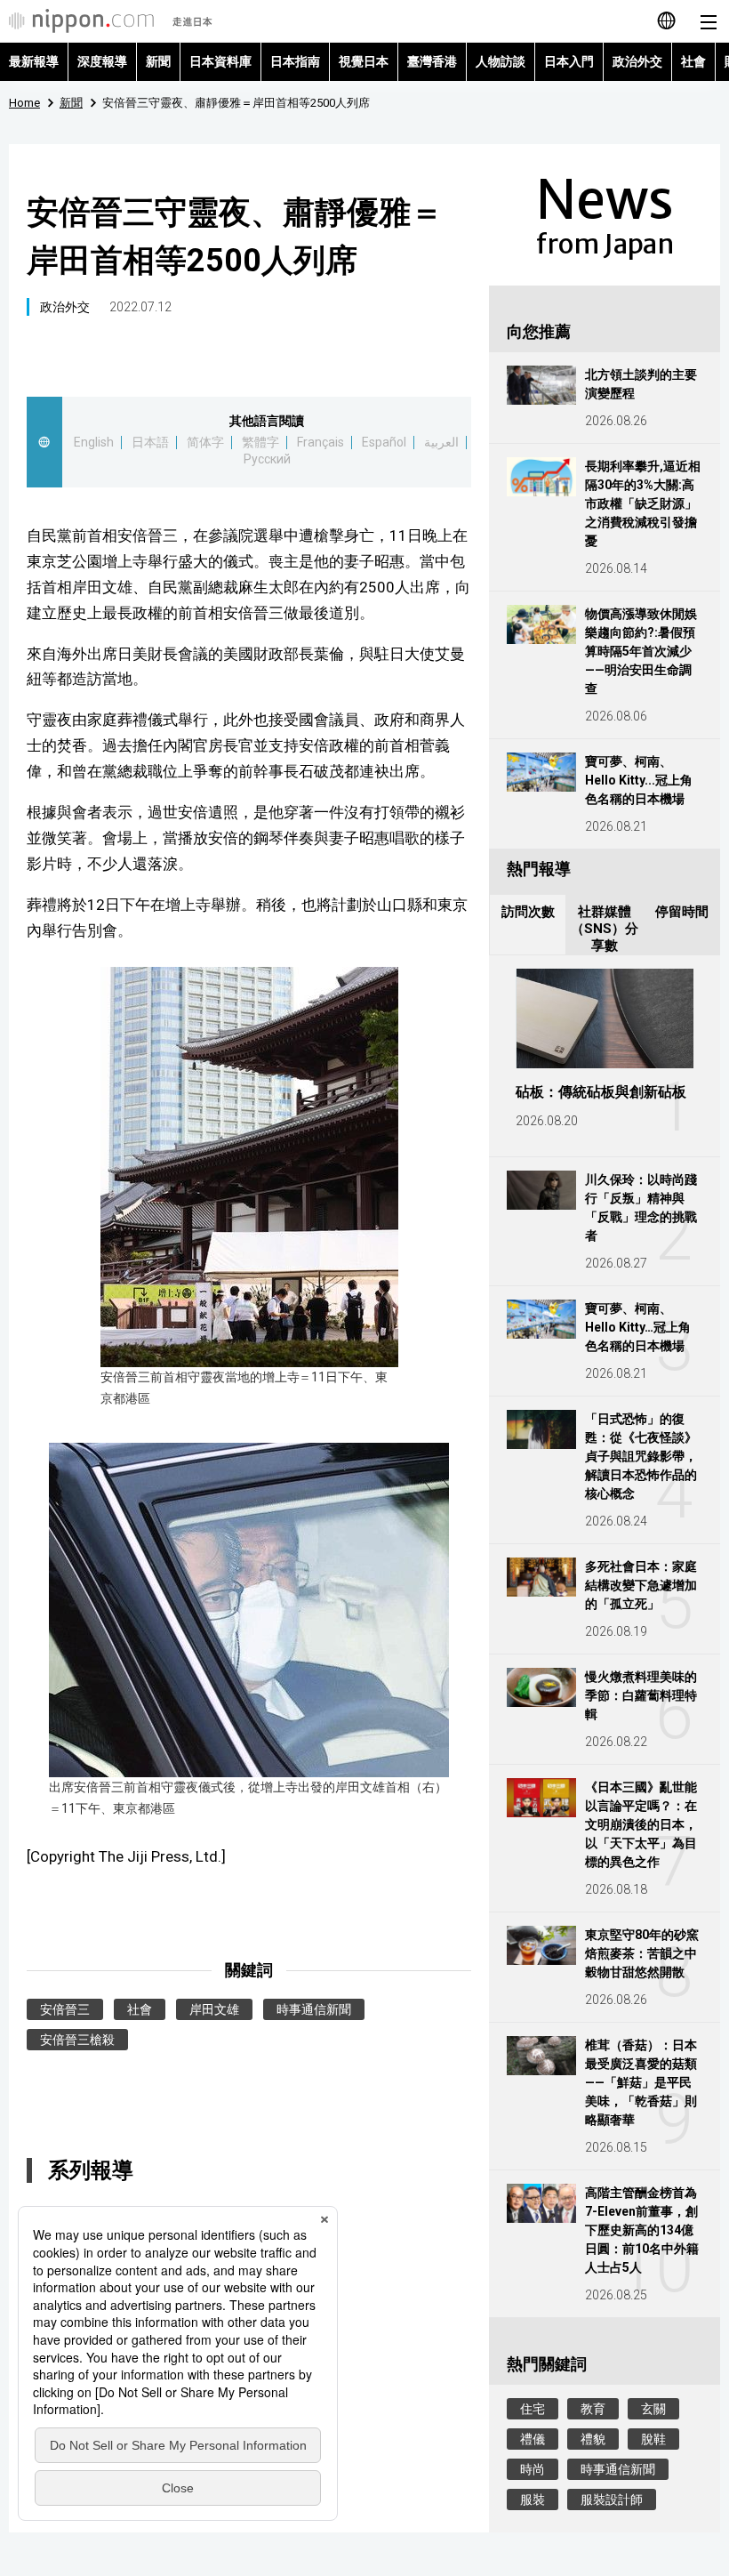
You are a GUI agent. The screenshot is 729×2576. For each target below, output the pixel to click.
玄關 (653, 2409)
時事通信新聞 (314, 2009)
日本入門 (569, 61)
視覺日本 (364, 61)
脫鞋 (653, 2439)
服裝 (533, 2500)
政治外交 (637, 61)
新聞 (158, 61)
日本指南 (295, 61)
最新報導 (34, 61)
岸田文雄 (214, 2009)
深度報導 (102, 61)
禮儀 (533, 2439)
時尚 (533, 2469)
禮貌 (593, 2439)
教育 (593, 2409)
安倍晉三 (65, 2009)
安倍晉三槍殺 (77, 2040)
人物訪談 (501, 61)
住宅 (533, 2409)
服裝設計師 (612, 2500)
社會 (693, 61)
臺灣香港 (432, 61)
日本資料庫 (220, 61)
